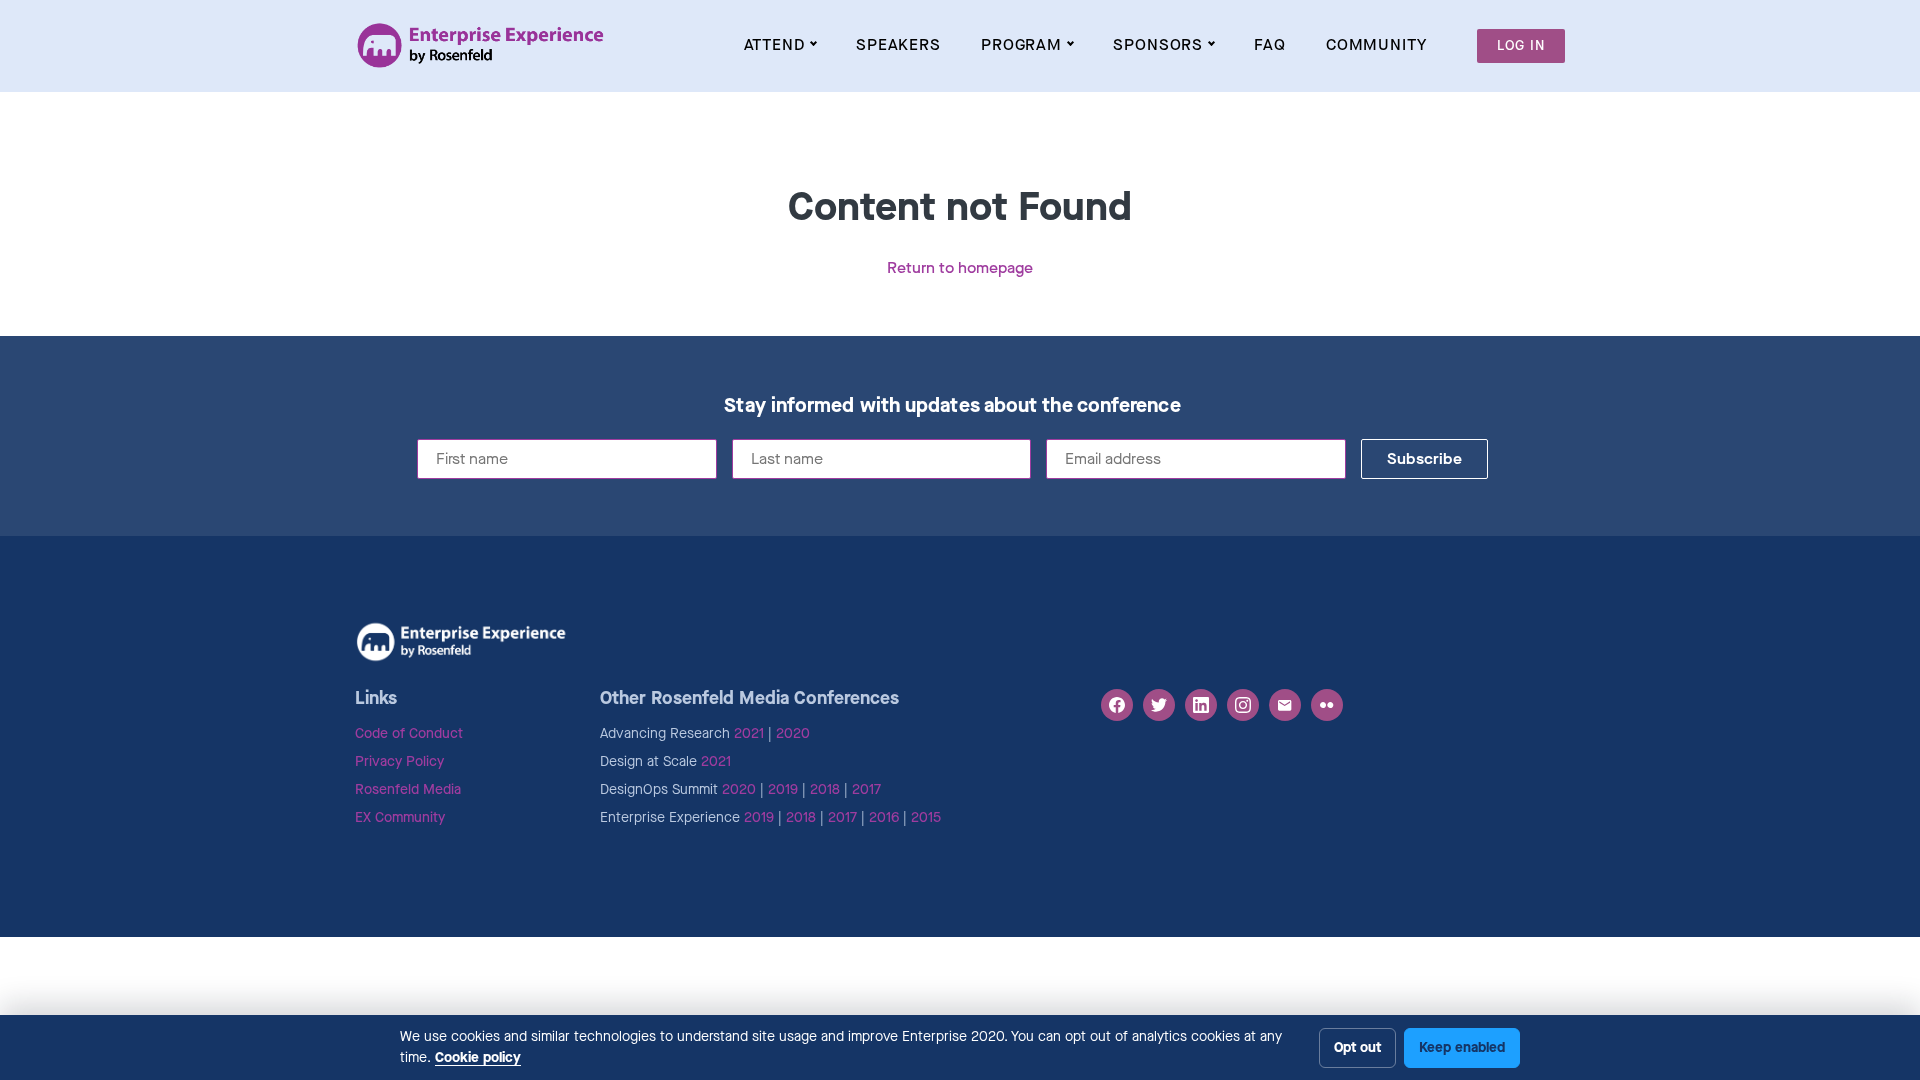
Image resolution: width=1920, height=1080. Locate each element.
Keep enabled (1462, 1047)
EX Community (400, 817)
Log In (1521, 45)
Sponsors (1158, 44)
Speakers (898, 44)
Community (1376, 44)
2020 (793, 733)
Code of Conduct (409, 733)
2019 (783, 789)
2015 (926, 817)
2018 (825, 789)
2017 (866, 789)
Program (1021, 44)
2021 (749, 733)
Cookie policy (478, 1057)
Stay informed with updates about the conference (952, 406)
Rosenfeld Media (408, 789)
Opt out (1357, 1047)
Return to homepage (960, 267)
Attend (774, 44)
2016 (884, 817)
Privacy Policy (399, 761)
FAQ (1270, 44)
